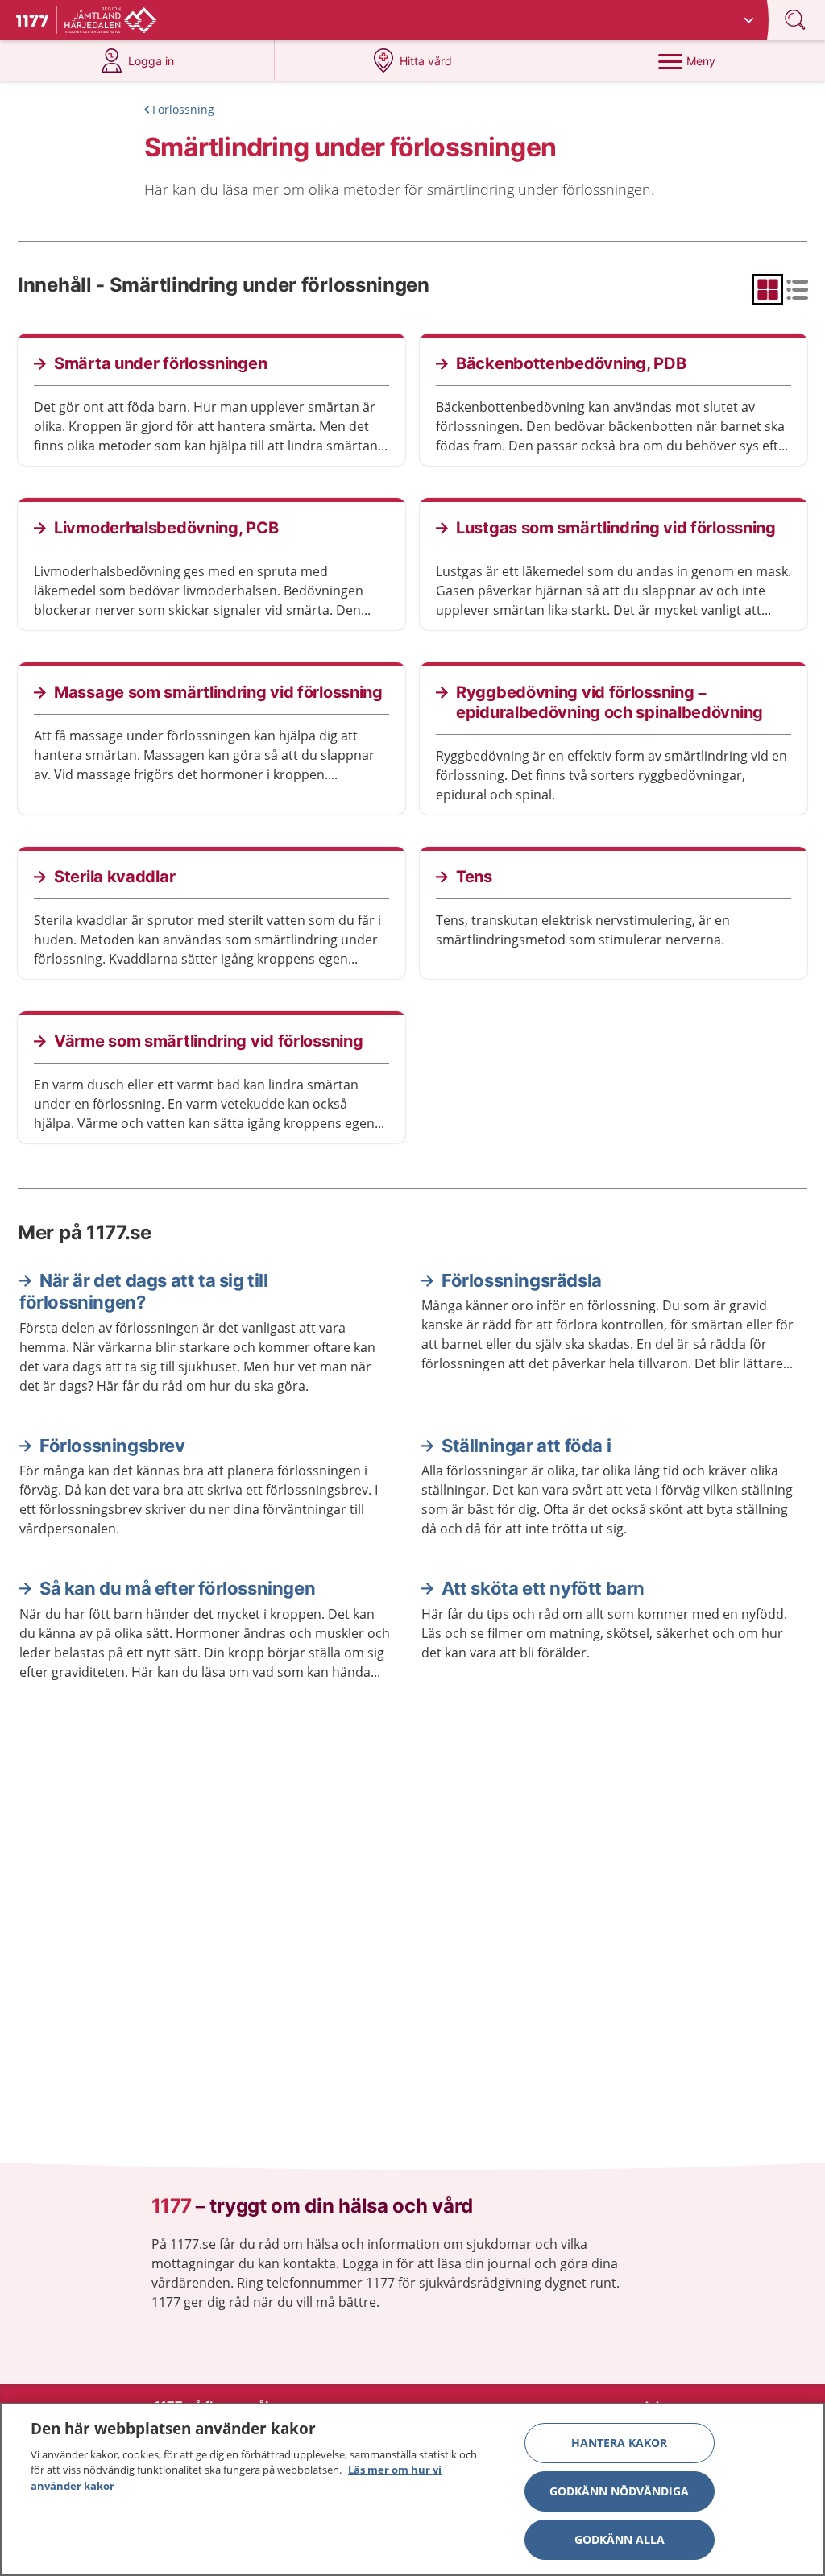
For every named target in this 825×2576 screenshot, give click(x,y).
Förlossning (183, 109)
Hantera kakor (619, 2443)
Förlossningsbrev (112, 1446)
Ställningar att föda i (526, 1446)
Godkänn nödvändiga (619, 2491)
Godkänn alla (620, 2539)
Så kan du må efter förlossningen (177, 1588)
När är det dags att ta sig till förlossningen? (144, 1292)
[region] (412, 2489)
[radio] (768, 289)
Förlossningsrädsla (522, 1280)
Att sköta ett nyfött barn (543, 1588)
